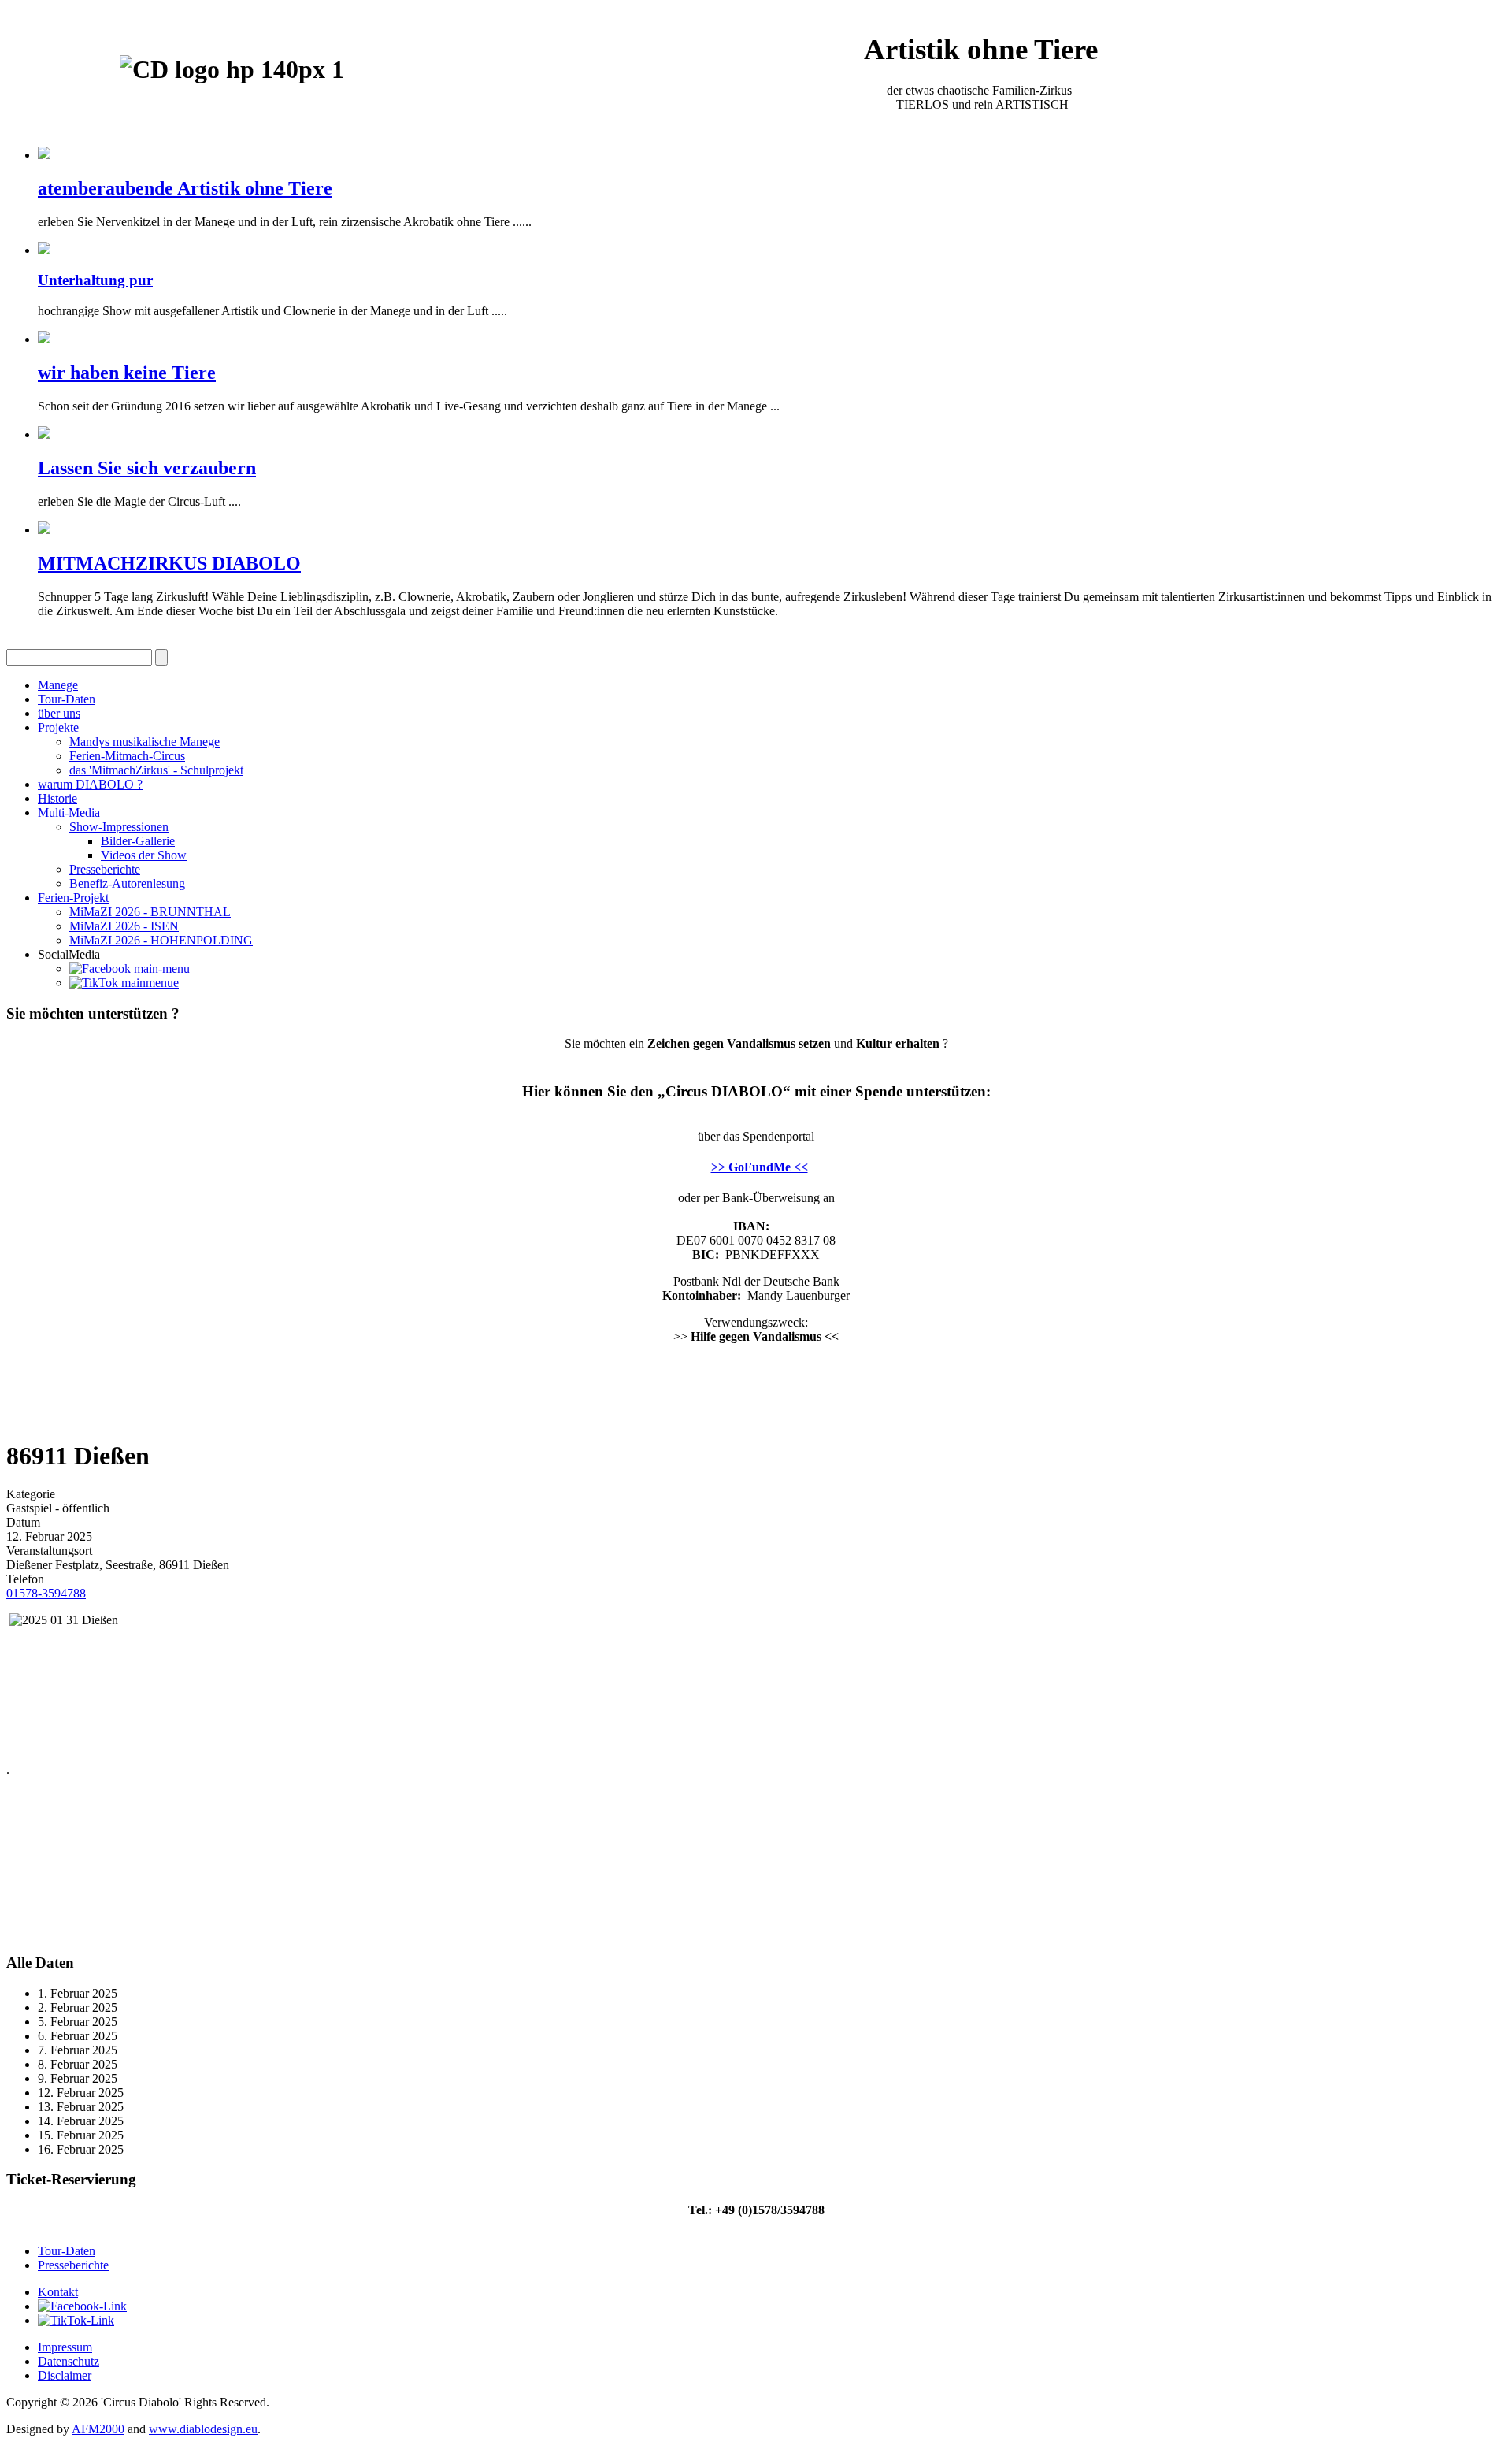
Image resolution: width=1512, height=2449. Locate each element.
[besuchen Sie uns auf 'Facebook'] (130, 968)
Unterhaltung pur (95, 280)
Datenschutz (69, 2361)
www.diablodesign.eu (203, 2429)
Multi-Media (69, 813)
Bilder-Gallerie (138, 841)
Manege (58, 685)
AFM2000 (98, 2429)
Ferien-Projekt (73, 898)
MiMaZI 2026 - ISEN (124, 926)
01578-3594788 (46, 1593)
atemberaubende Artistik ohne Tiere (185, 188)
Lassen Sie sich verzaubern (147, 468)
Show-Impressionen (119, 827)
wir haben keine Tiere (127, 373)
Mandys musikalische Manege (145, 742)
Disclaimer (65, 2375)
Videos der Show (144, 855)
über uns (59, 713)
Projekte (58, 727)
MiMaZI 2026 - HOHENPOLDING (161, 940)
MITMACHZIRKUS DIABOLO (169, 563)
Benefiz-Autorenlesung (127, 883)
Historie (57, 798)
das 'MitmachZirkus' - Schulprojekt (156, 770)
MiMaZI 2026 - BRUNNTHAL (150, 912)
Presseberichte (105, 869)
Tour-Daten (67, 699)
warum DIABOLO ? (90, 784)
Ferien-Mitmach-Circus (127, 756)
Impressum (65, 2347)
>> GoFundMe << (760, 1167)
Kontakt (58, 2292)
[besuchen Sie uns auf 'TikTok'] (124, 983)
